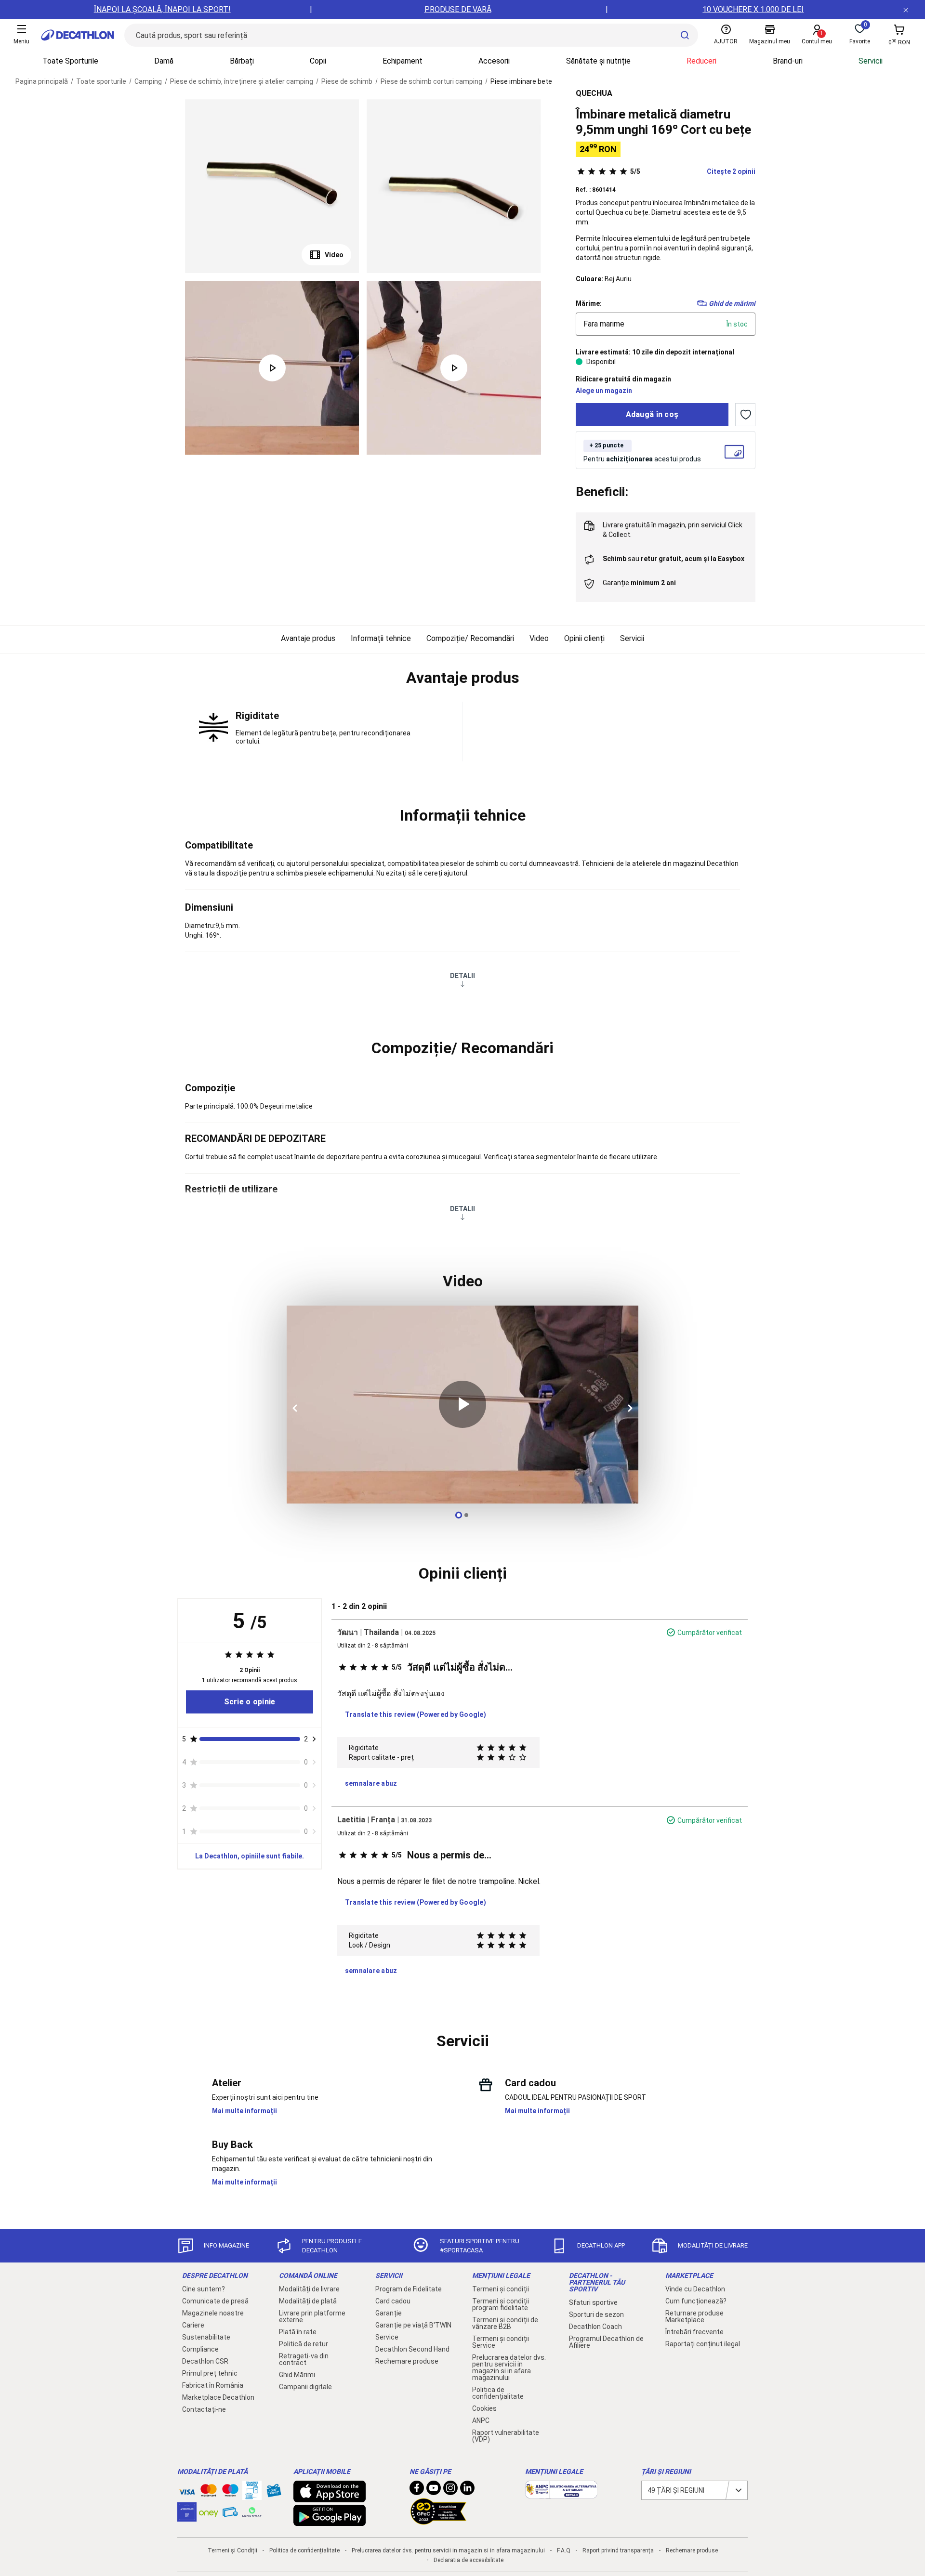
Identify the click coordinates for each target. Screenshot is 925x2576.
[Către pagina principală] (78, 35)
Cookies (484, 2408)
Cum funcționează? (696, 2301)
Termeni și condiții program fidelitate (501, 2304)
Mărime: (589, 303)
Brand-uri (788, 61)
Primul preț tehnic (210, 2373)
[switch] (745, 415)
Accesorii (494, 61)
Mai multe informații (244, 2111)
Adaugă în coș (652, 414)
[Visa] (187, 2490)
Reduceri (701, 61)
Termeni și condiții (501, 2289)
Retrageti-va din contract (304, 2359)
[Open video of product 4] (454, 368)
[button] (462, 678)
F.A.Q (564, 2550)
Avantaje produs (308, 638)
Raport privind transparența (618, 2550)
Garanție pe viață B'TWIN (413, 2325)
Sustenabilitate (206, 2337)
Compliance (200, 2349)
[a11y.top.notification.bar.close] (906, 10)
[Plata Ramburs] (230, 2514)
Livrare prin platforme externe (312, 2316)
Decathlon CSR (205, 2361)
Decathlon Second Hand (412, 2349)
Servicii (871, 61)
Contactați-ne (204, 2409)
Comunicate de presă (215, 2301)
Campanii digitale (305, 2387)
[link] (250, 1702)
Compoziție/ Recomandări (470, 638)
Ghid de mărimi (732, 303)
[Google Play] (330, 2521)
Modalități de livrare (309, 2289)
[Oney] (209, 2512)
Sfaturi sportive (593, 2302)
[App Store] (330, 2498)
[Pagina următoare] (629, 1408)
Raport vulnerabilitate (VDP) (506, 2436)
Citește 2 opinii (693, 171)
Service (387, 2337)
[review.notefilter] (314, 1739)
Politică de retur (304, 2344)
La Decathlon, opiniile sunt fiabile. (250, 1856)
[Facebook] (417, 2490)
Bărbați (242, 61)
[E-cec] (187, 2517)
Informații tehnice (381, 638)
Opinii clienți (584, 638)
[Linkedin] (467, 2490)
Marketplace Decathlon (218, 2397)
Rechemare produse (407, 2361)
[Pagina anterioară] (296, 1408)
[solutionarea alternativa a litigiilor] (561, 2494)
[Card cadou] (274, 2493)
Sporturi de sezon (596, 2314)
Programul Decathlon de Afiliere (606, 2342)
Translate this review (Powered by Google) (416, 1714)
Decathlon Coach (595, 2327)
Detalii (462, 976)
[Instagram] (450, 2490)
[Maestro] (230, 2492)
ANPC (481, 2420)
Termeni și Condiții (232, 2550)
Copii (318, 61)
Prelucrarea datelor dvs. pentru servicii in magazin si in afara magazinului (509, 2367)
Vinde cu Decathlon (695, 2289)
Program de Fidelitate (409, 2289)
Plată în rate (298, 2332)
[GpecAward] (438, 2521)
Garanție (389, 2313)
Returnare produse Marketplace (694, 2316)
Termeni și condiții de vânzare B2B (505, 2323)
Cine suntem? (204, 2289)
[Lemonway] (252, 2512)
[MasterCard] (209, 2492)
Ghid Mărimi (297, 2375)
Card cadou (393, 2301)
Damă (164, 61)
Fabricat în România (213, 2385)
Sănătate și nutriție (598, 61)
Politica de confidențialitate (498, 2393)
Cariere (193, 2325)
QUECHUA (594, 93)
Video (334, 255)
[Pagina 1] (466, 1515)
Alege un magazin (604, 391)
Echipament (403, 61)
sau (674, 559)
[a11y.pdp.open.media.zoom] (272, 186)
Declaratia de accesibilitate (469, 2560)
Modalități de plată (308, 2301)
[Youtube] (434, 2490)
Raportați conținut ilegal (703, 2344)
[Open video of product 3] (272, 368)
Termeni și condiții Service (501, 2342)
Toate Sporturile (70, 61)
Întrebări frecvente (694, 2332)
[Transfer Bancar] (252, 2495)
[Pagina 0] (459, 1515)
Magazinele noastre (213, 2313)
